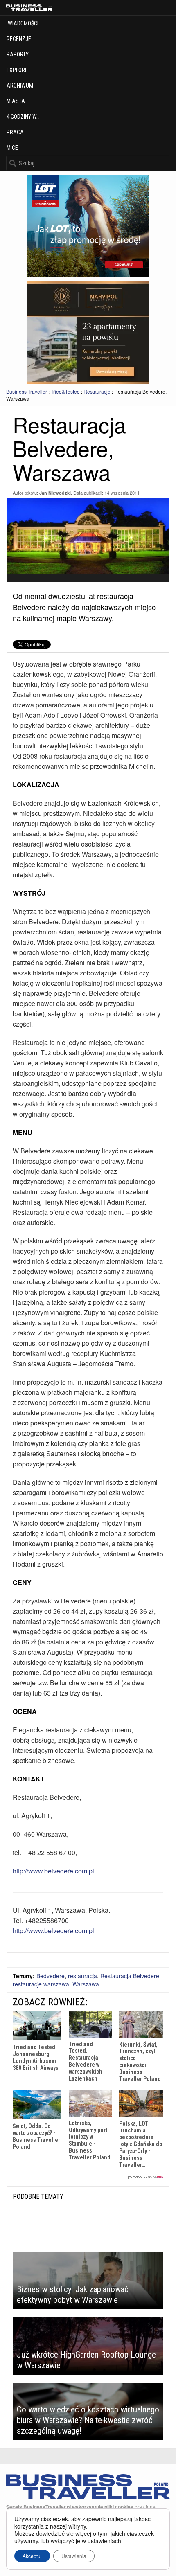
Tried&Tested (65, 391)
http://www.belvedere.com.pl (53, 1871)
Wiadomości (23, 23)
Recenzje (19, 39)
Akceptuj (32, 2556)
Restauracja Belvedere (130, 1976)
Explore (17, 70)
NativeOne (88, 2177)
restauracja (82, 1976)
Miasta (16, 101)
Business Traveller (27, 391)
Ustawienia (74, 2556)
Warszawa (86, 1984)
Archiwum (20, 86)
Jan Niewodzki (55, 493)
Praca (15, 132)
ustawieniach (104, 2541)
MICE (12, 148)
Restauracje (97, 391)
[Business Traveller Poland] (29, 8)
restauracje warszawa (41, 1984)
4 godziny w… (23, 117)
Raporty (18, 54)
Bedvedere (51, 1976)
